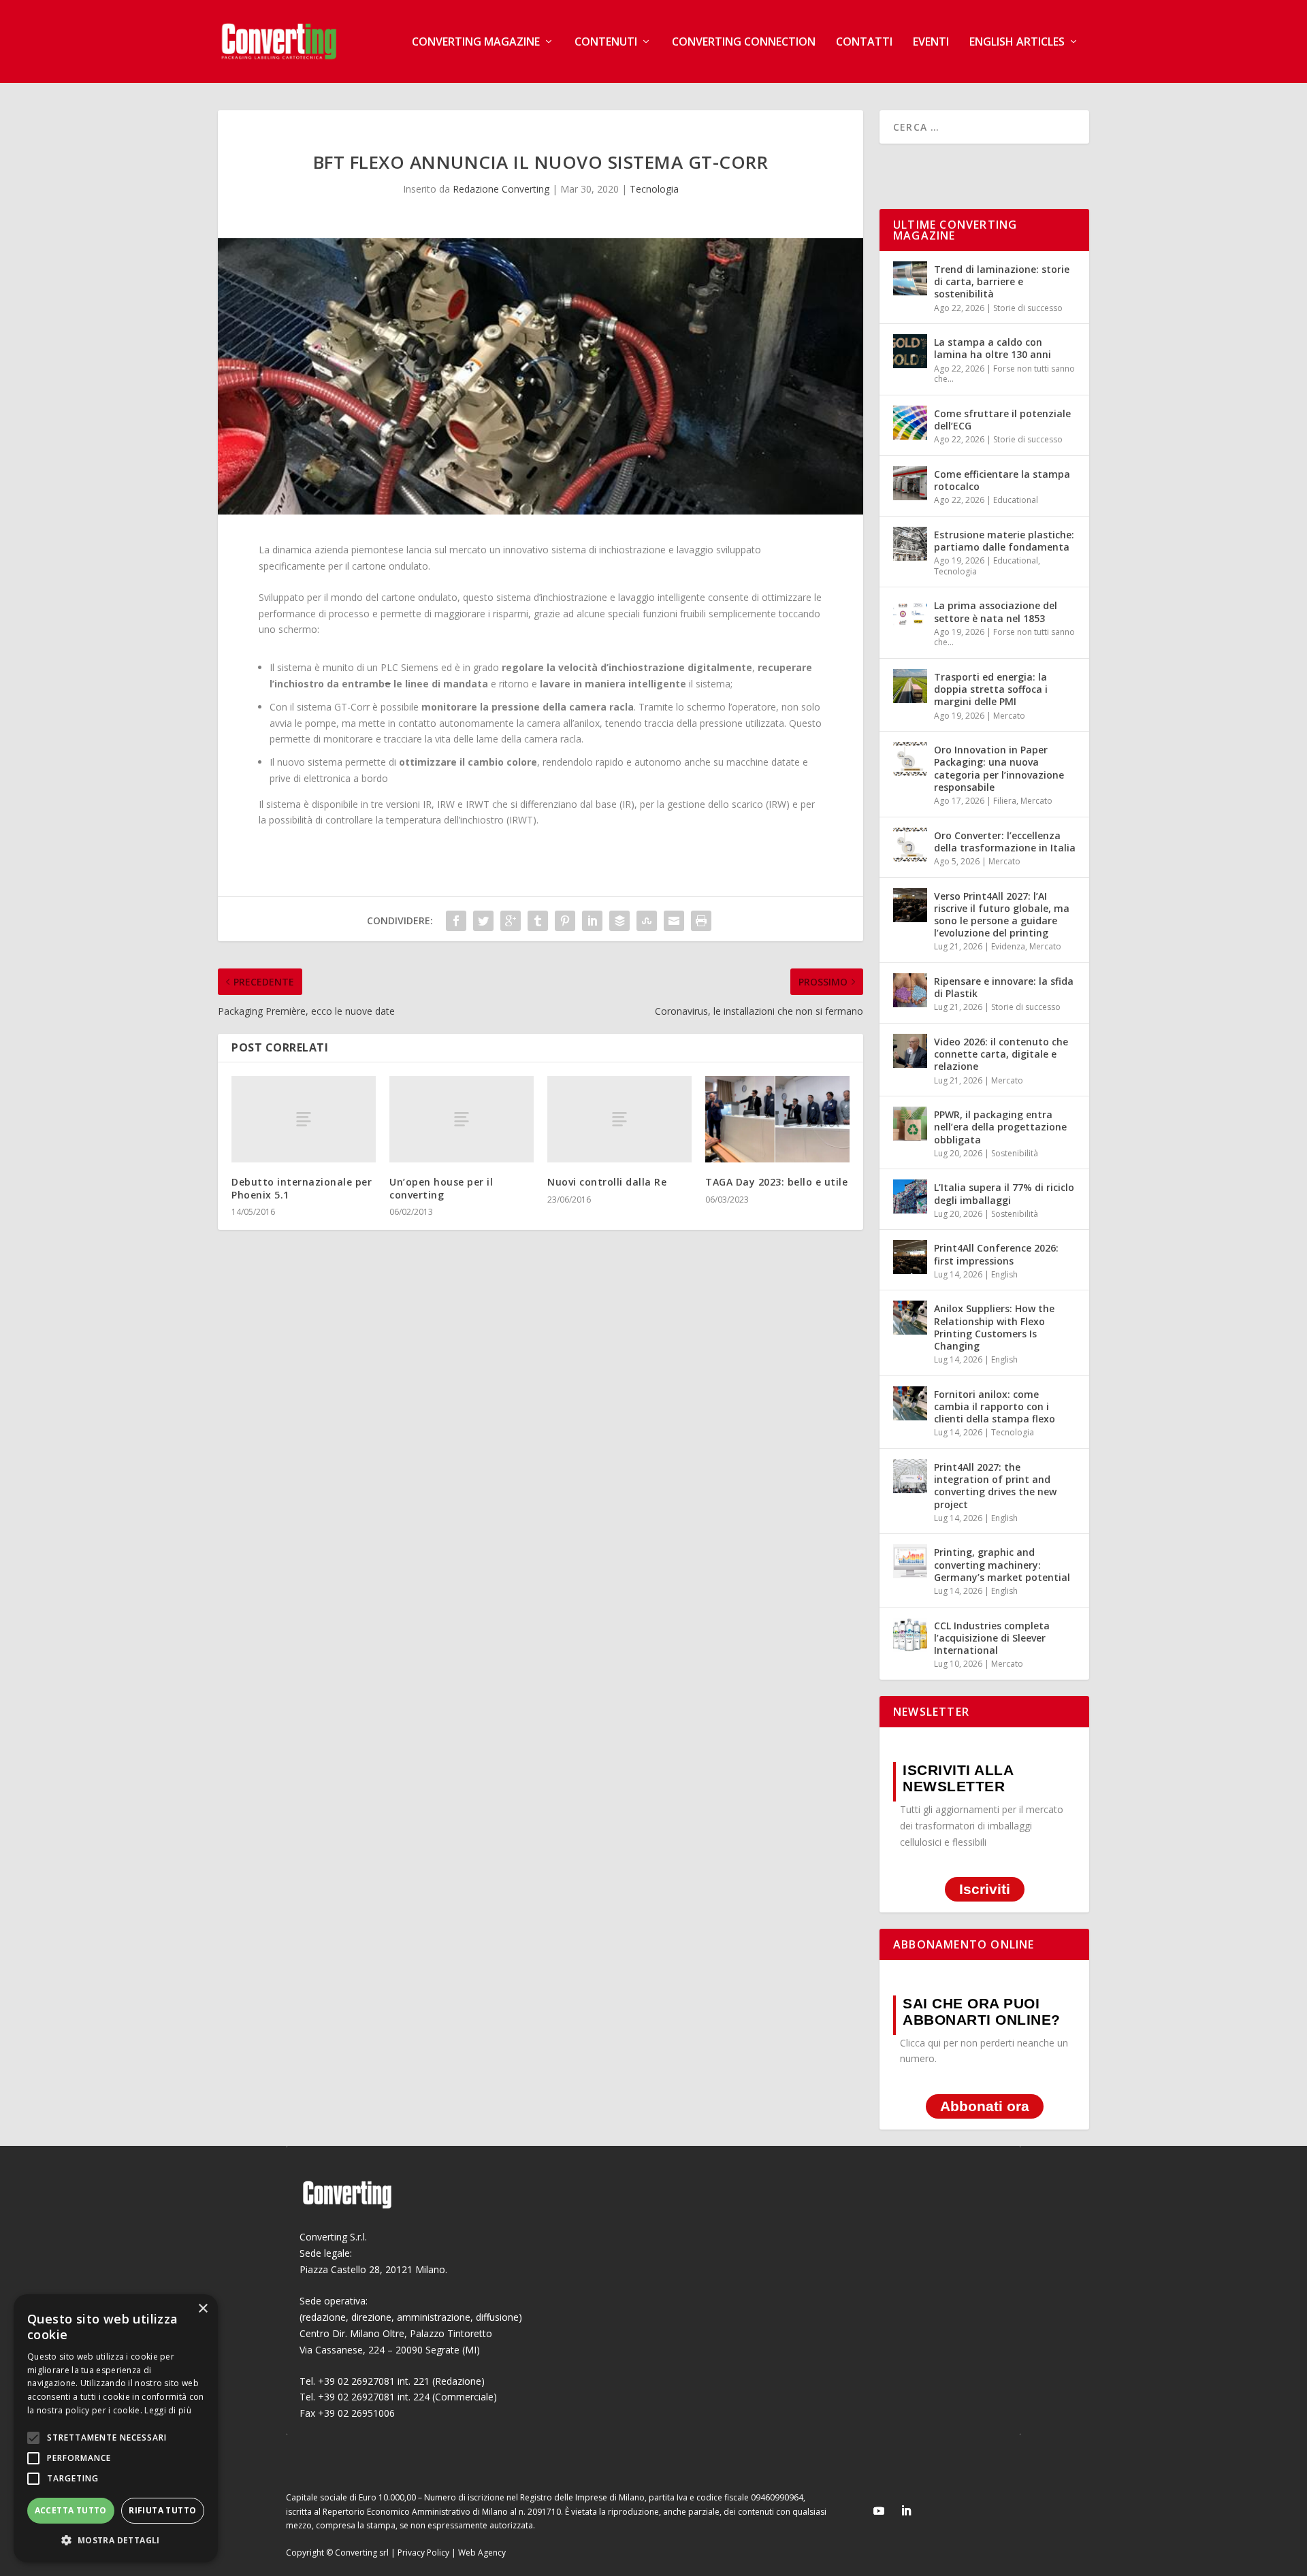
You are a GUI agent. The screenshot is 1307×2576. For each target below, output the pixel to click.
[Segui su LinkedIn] (906, 2511)
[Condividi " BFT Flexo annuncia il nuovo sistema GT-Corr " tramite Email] (674, 921)
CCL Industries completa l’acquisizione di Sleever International (992, 1638)
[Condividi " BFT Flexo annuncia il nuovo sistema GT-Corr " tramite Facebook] (456, 921)
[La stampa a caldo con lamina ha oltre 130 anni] (910, 351)
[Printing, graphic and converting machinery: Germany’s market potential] (910, 1561)
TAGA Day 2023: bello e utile (776, 1182)
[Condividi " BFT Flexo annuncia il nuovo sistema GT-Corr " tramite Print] (701, 921)
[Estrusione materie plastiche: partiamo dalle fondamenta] (910, 544)
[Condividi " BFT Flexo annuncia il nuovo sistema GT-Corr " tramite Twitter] (483, 921)
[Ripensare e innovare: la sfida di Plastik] (910, 990)
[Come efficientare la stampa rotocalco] (910, 483)
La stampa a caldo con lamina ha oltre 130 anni (993, 348)
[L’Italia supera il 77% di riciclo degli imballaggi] (910, 1196)
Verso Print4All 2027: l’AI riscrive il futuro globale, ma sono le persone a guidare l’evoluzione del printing (1002, 915)
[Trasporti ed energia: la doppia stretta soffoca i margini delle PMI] (910, 686)
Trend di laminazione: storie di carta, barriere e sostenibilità (1002, 281)
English (1004, 1274)
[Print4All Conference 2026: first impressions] (910, 1257)
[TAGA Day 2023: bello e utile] (777, 1119)
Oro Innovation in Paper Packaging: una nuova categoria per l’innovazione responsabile (999, 768)
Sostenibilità (1015, 1153)
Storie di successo (1028, 308)
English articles (1017, 43)
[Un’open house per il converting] (462, 1119)
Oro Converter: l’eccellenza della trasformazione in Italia (1005, 842)
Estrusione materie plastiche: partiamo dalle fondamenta (1004, 541)
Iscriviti (985, 1890)
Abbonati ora (985, 2106)
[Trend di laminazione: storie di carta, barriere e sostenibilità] (910, 278)
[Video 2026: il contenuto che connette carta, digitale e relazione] (910, 1051)
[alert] (116, 2428)
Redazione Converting (501, 189)
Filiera (1005, 801)
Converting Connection (744, 43)
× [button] (203, 2309)
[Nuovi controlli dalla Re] (619, 1119)
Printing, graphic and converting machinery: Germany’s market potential (1002, 1564)
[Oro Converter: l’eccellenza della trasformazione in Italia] (910, 845)
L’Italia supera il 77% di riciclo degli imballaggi (1004, 1193)
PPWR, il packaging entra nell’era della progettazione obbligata (1000, 1127)
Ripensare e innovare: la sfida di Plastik (1004, 987)
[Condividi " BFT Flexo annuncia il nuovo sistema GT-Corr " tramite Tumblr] (538, 921)
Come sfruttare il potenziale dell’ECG (1002, 420)
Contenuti (606, 43)
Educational (1016, 500)
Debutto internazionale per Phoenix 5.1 (302, 1188)
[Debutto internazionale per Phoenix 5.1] (304, 1119)
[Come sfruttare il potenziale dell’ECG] (910, 423)
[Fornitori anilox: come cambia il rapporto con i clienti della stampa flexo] (910, 1403)
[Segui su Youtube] (879, 2511)
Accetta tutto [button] (71, 2510)
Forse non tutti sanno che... (1004, 374)
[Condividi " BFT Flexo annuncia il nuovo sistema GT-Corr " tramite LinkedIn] (592, 921)
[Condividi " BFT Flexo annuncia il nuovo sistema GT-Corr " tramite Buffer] (619, 921)
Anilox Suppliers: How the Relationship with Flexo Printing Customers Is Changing (994, 1327)
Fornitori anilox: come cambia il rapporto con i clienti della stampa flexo (995, 1406)
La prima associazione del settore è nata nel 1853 (996, 612)
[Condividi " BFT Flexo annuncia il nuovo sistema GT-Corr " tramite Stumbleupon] (647, 921)
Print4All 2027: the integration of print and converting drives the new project (995, 1486)
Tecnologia (654, 189)
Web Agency (482, 2553)
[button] (116, 2541)
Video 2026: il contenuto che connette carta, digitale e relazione (1001, 1054)
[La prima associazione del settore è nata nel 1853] (910, 615)
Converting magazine (476, 43)
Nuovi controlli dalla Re (607, 1182)
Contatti (864, 43)
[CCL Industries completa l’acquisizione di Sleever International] (910, 1635)
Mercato (1009, 716)
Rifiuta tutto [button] (162, 2510)
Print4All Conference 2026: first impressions (996, 1254)
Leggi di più (168, 2410)
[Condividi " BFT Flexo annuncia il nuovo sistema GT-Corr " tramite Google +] (511, 921)
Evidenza (1008, 946)
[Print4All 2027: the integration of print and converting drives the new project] (910, 1476)
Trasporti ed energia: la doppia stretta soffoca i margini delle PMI (991, 689)
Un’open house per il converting (441, 1188)
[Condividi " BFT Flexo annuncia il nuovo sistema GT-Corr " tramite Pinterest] (565, 921)
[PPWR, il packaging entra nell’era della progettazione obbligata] (910, 1124)
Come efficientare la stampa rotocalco (1002, 480)
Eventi (931, 43)
